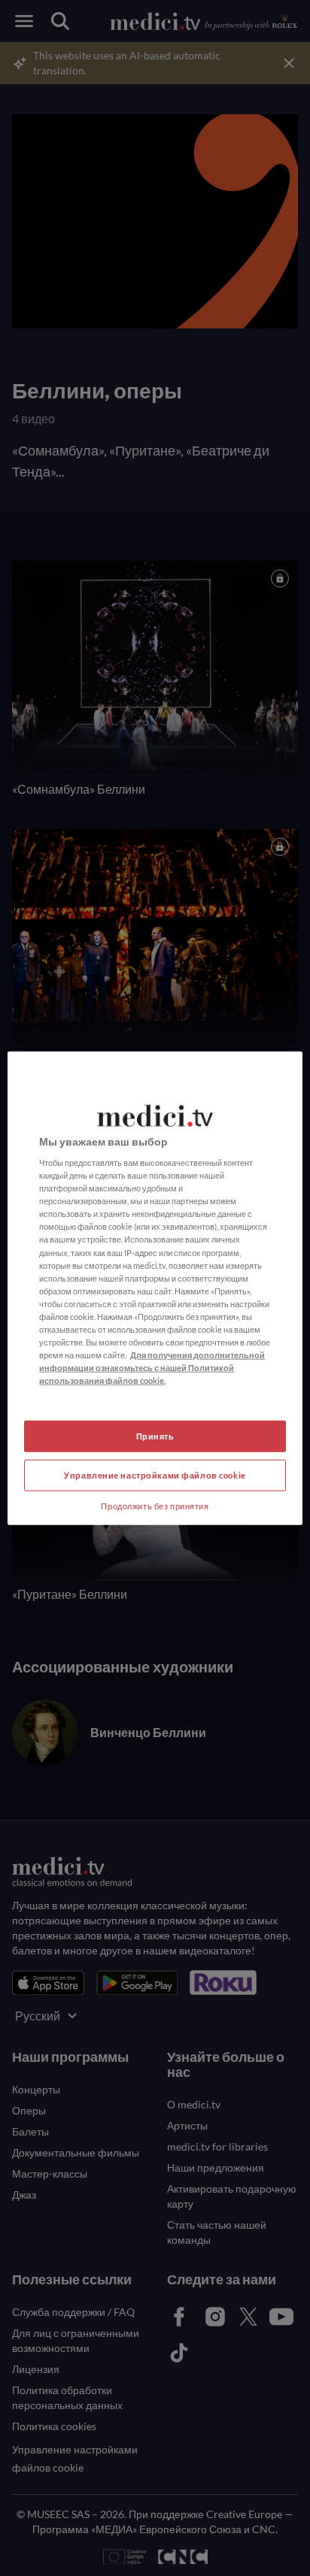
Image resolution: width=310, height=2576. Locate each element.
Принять (155, 1436)
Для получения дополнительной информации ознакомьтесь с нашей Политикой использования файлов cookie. (152, 1368)
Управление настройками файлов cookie (155, 1475)
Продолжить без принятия (155, 1506)
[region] (155, 1288)
